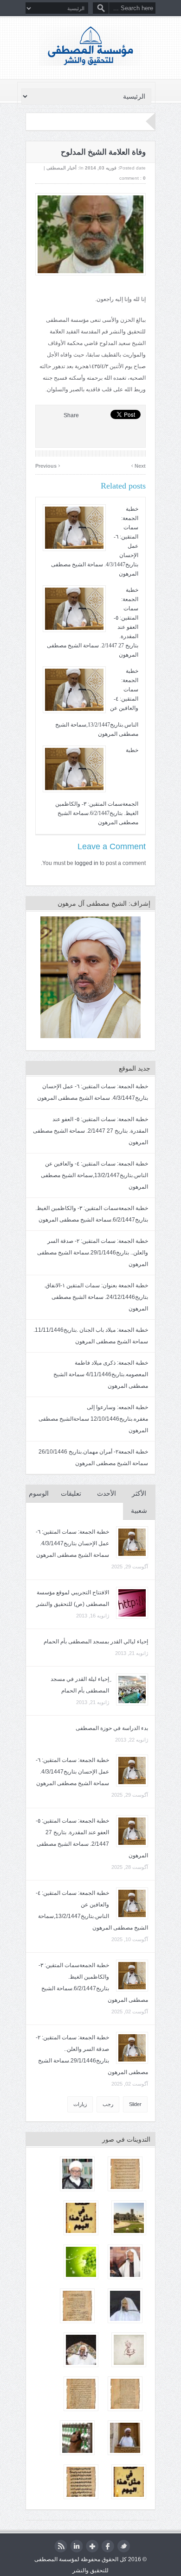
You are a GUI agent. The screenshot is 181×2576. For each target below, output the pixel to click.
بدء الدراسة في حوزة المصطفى (112, 1728)
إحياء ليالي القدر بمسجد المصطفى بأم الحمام (96, 1642)
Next (138, 465)
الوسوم (39, 1494)
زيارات (80, 2104)
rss (61, 2546)
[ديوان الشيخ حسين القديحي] (77, 2306)
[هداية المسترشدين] (81, 2394)
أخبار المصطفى (61, 168)
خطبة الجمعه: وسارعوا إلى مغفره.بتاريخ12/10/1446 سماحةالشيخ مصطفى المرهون (93, 1419)
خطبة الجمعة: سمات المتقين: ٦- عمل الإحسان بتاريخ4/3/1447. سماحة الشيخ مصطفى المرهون (72, 1543)
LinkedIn (76, 2546)
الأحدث (107, 1494)
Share (71, 415)
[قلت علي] (129, 2350)
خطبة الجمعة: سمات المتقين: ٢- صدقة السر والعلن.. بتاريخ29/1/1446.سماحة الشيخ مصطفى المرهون (93, 1253)
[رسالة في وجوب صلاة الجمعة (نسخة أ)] (125, 2174)
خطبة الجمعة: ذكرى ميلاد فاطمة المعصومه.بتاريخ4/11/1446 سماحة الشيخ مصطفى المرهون (101, 1374)
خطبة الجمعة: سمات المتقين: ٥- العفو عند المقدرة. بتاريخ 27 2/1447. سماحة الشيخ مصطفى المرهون (90, 1131)
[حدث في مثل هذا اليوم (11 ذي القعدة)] (129, 2482)
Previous (48, 465)
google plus (92, 2546)
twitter (124, 2546)
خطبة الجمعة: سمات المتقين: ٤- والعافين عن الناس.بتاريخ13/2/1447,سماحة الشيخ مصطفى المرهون (94, 1175)
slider (135, 2104)
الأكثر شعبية (139, 1502)
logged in (87, 863)
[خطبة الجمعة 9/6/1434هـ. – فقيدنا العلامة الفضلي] (77, 2174)
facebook (108, 2546)
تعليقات (71, 1494)
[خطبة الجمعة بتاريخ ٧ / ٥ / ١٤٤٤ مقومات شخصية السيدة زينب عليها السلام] (125, 2438)
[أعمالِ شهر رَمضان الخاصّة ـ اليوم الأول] (81, 2262)
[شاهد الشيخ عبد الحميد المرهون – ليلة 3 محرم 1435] (125, 2262)
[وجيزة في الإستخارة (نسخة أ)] (81, 2482)
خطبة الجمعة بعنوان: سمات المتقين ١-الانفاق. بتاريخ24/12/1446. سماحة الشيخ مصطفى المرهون (96, 1297)
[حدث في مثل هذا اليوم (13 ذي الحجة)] (81, 2218)
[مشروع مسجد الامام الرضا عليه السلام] (129, 2218)
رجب (108, 2104)
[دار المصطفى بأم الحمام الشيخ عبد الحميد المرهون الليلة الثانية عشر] (81, 2350)
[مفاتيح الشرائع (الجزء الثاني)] (125, 2394)
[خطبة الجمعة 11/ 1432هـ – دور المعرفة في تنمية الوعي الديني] (77, 2438)
